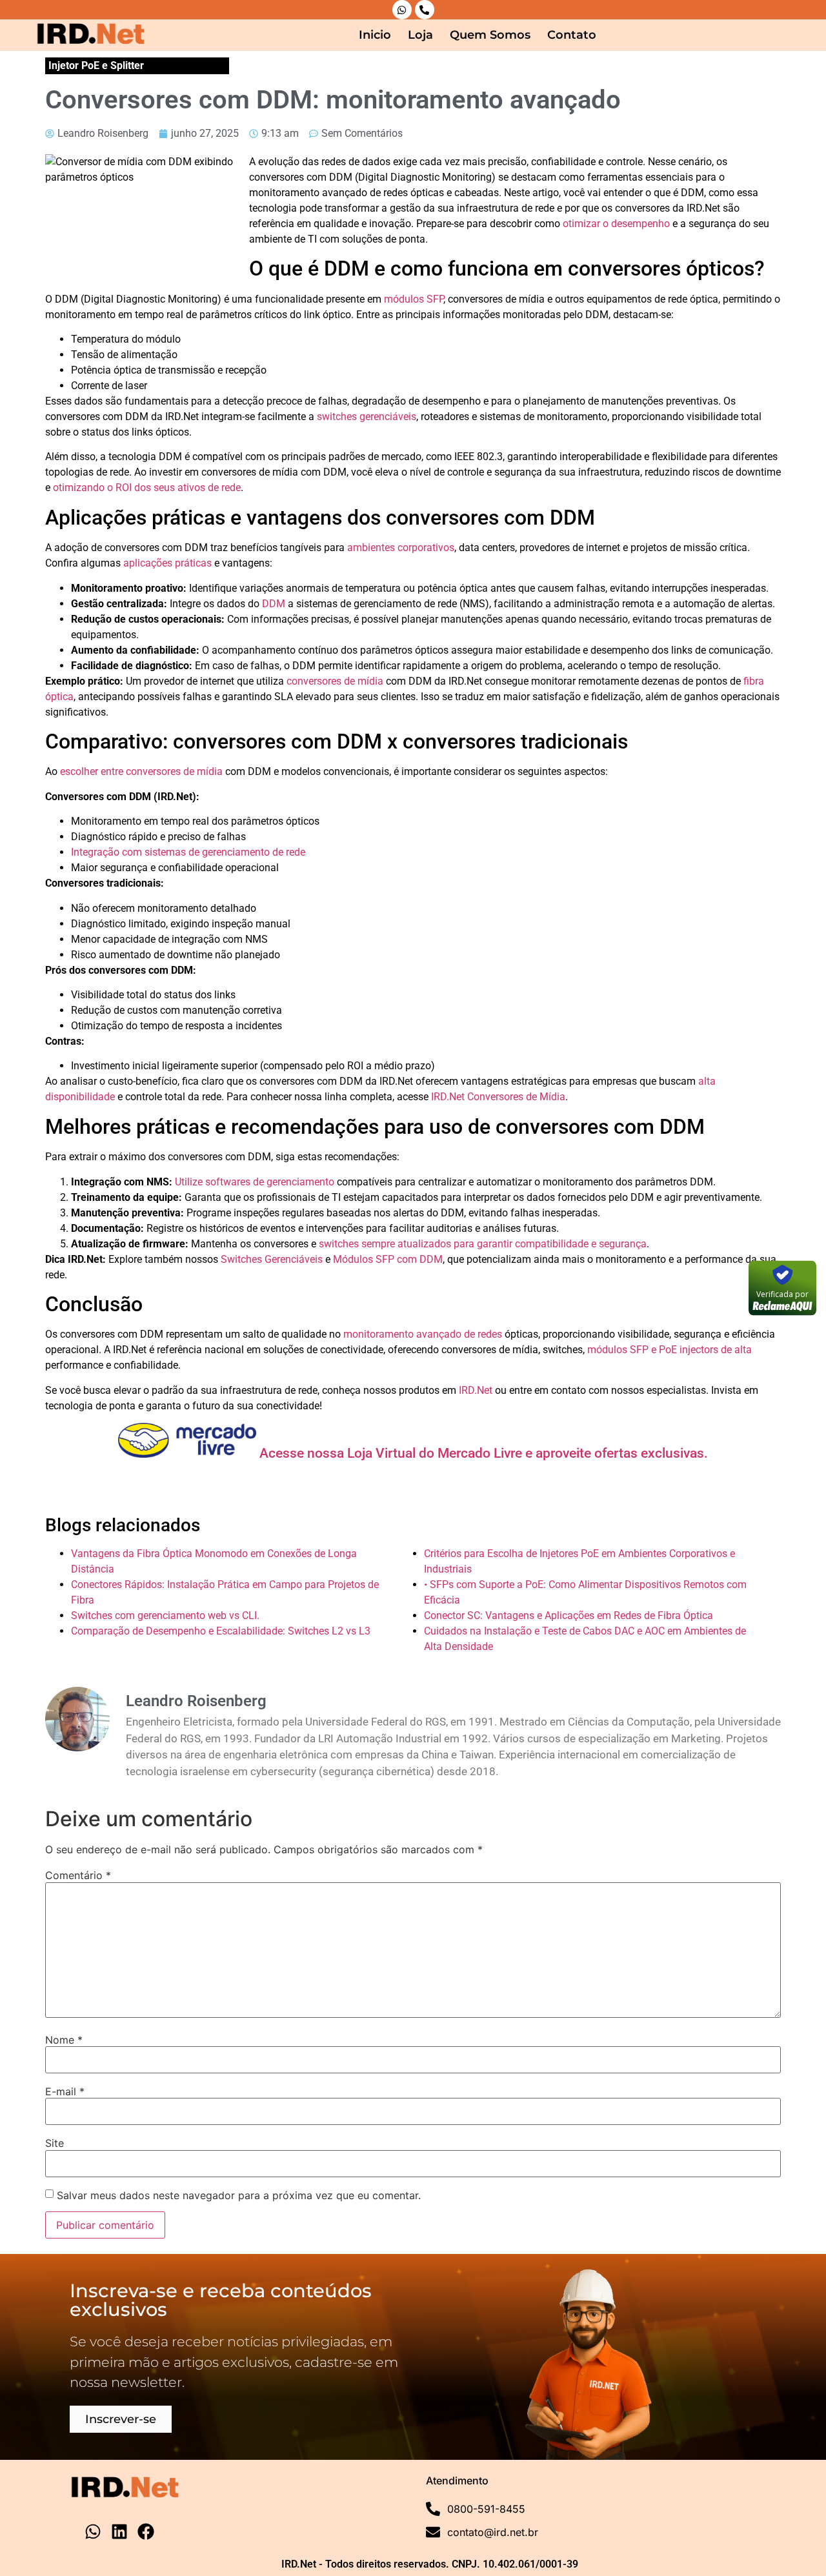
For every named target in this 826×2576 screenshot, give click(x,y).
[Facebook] (146, 2531)
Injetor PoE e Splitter (96, 65)
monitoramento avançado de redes (423, 1334)
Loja (420, 35)
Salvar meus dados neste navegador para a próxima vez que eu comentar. (239, 2195)
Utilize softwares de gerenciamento (255, 1182)
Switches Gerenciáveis (272, 1259)
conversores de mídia (335, 681)
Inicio (375, 35)
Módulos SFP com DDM (388, 1259)
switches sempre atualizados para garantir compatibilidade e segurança (483, 1244)
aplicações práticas (167, 563)
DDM (274, 604)
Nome (64, 2040)
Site (55, 2143)
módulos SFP (414, 299)
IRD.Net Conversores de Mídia (498, 1097)
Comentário (78, 1875)
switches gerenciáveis (367, 417)
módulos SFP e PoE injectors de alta (670, 1350)
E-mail (65, 2091)
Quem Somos (490, 35)
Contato (572, 35)
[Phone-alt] (425, 10)
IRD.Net (476, 1390)
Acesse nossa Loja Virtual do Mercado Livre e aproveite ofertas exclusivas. (482, 1453)
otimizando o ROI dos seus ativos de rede (147, 488)
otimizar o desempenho (616, 224)
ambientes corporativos (401, 548)
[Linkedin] (119, 2531)
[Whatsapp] (402, 10)
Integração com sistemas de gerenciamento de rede (188, 852)
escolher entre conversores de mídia (141, 771)
